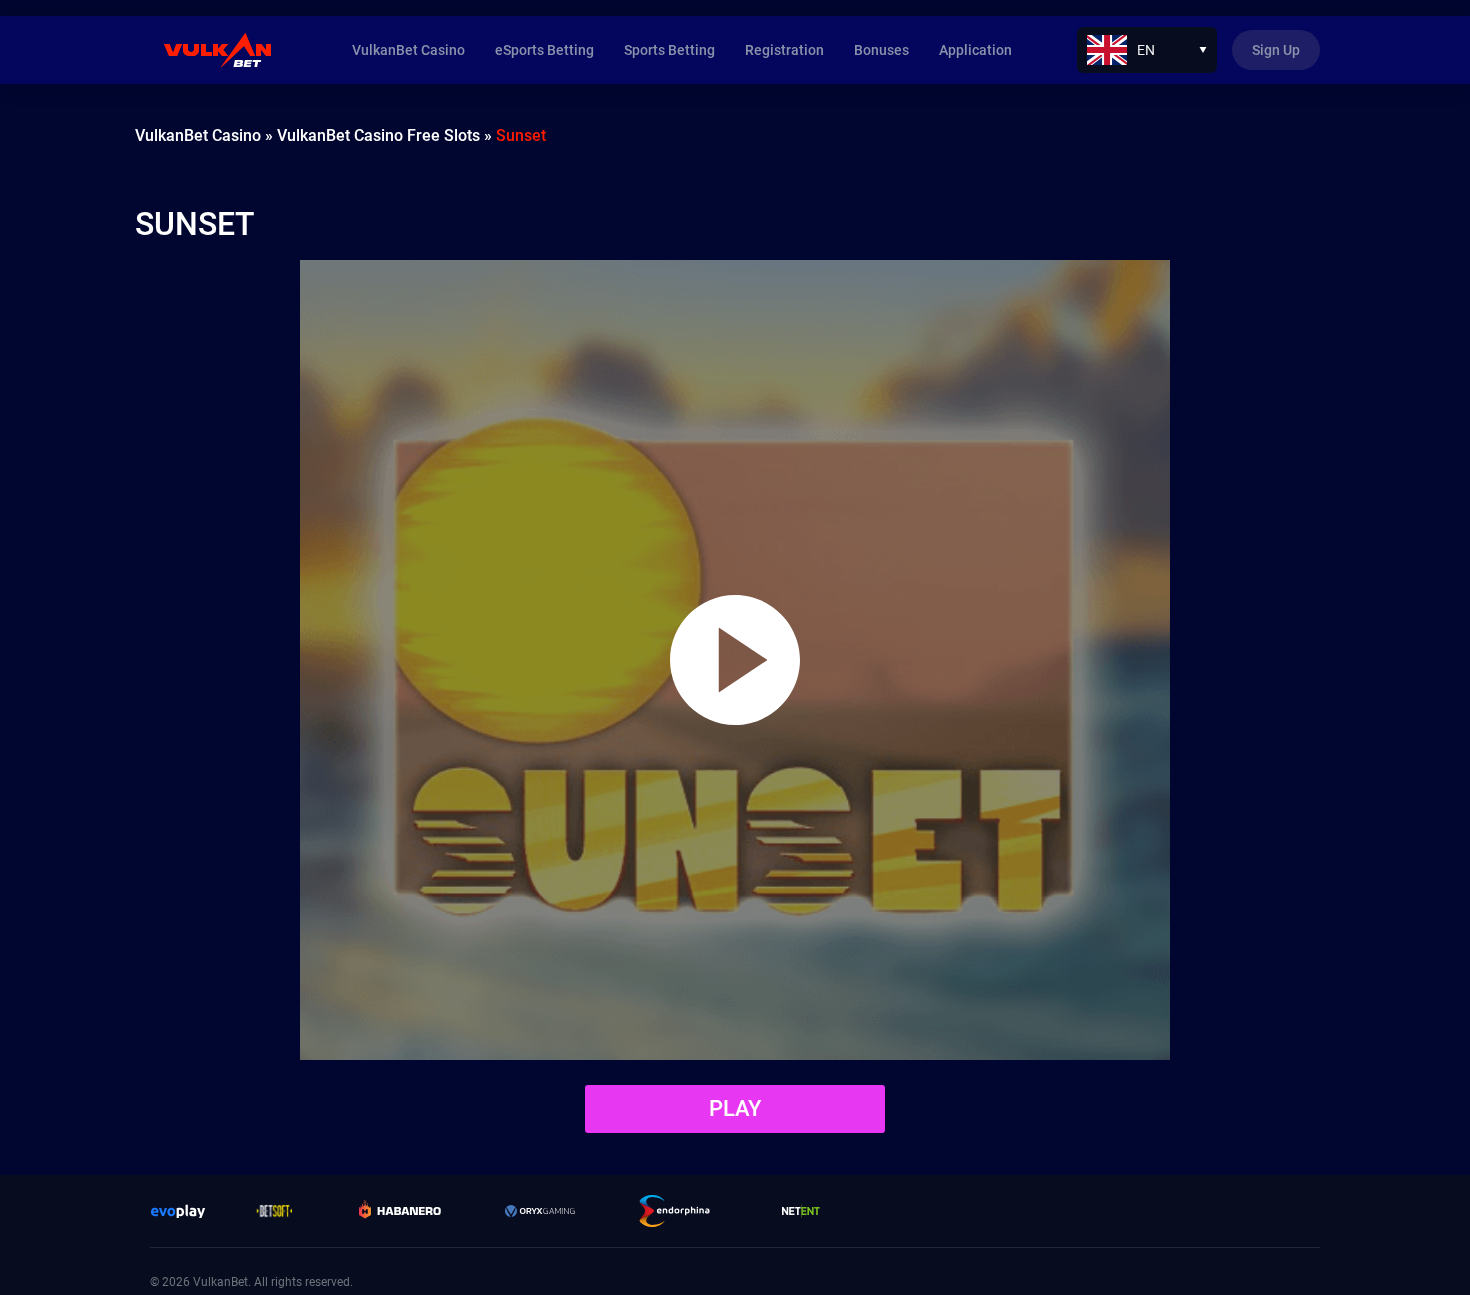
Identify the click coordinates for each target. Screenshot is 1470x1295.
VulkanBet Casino (408, 50)
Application (975, 50)
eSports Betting (544, 50)
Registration (784, 50)
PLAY (735, 1108)
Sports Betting (669, 50)
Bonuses (881, 50)
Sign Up (1276, 50)
